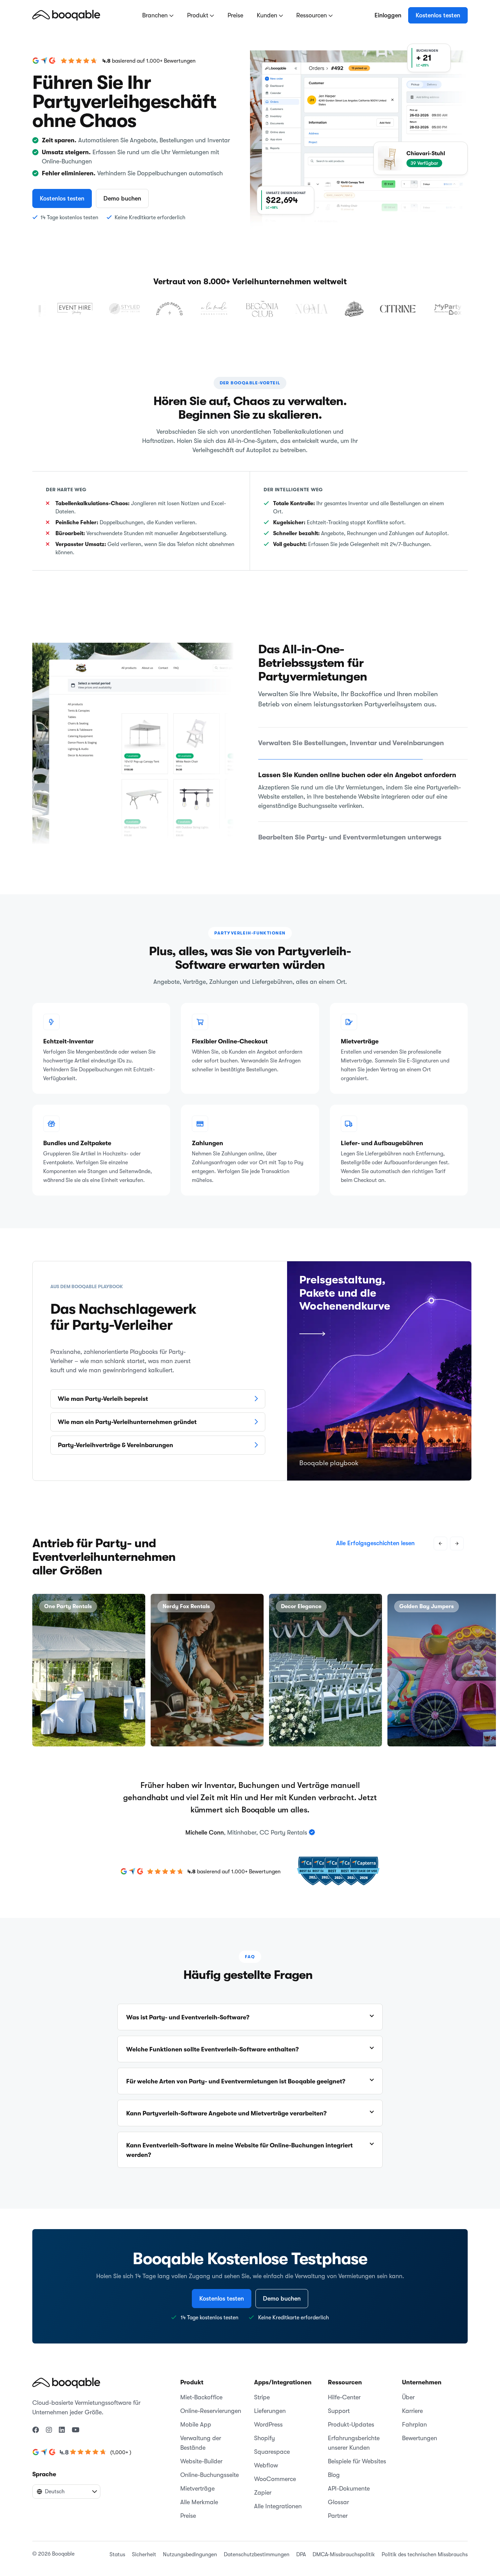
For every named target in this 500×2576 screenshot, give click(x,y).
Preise (235, 15)
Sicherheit (144, 2545)
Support (339, 2402)
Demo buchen (122, 198)
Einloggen (388, 15)
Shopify (264, 2429)
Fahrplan (414, 2415)
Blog (334, 2466)
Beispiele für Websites (357, 2452)
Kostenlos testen (438, 15)
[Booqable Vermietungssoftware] (66, 15)
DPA (301, 2545)
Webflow (266, 2456)
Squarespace (272, 2443)
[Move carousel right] (457, 1534)
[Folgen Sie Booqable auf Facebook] (36, 2421)
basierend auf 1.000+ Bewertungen (154, 61)
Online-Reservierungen (211, 2402)
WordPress (268, 2415)
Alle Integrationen (278, 2497)
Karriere (412, 2402)
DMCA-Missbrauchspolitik (344, 2545)
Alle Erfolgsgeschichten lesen (375, 1534)
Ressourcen (312, 15)
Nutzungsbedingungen (190, 2545)
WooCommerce (275, 2470)
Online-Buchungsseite (210, 2466)
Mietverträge (197, 2479)
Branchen (156, 15)
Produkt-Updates (351, 2415)
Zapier (263, 2483)
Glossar (338, 2493)
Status (117, 2545)
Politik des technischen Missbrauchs (425, 2545)
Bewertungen (420, 2429)
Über (408, 2388)
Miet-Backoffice (201, 2388)
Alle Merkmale (199, 2493)
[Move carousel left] (440, 1534)
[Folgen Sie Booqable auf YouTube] (76, 2421)
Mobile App (196, 2415)
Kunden (268, 15)
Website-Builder (201, 2452)
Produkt (198, 15)
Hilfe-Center (344, 2388)
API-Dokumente (349, 2479)
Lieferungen (270, 2402)
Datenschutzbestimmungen (257, 2545)
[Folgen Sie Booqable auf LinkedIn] (62, 2421)
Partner (338, 2507)
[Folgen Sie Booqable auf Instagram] (49, 2421)
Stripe (262, 2388)
